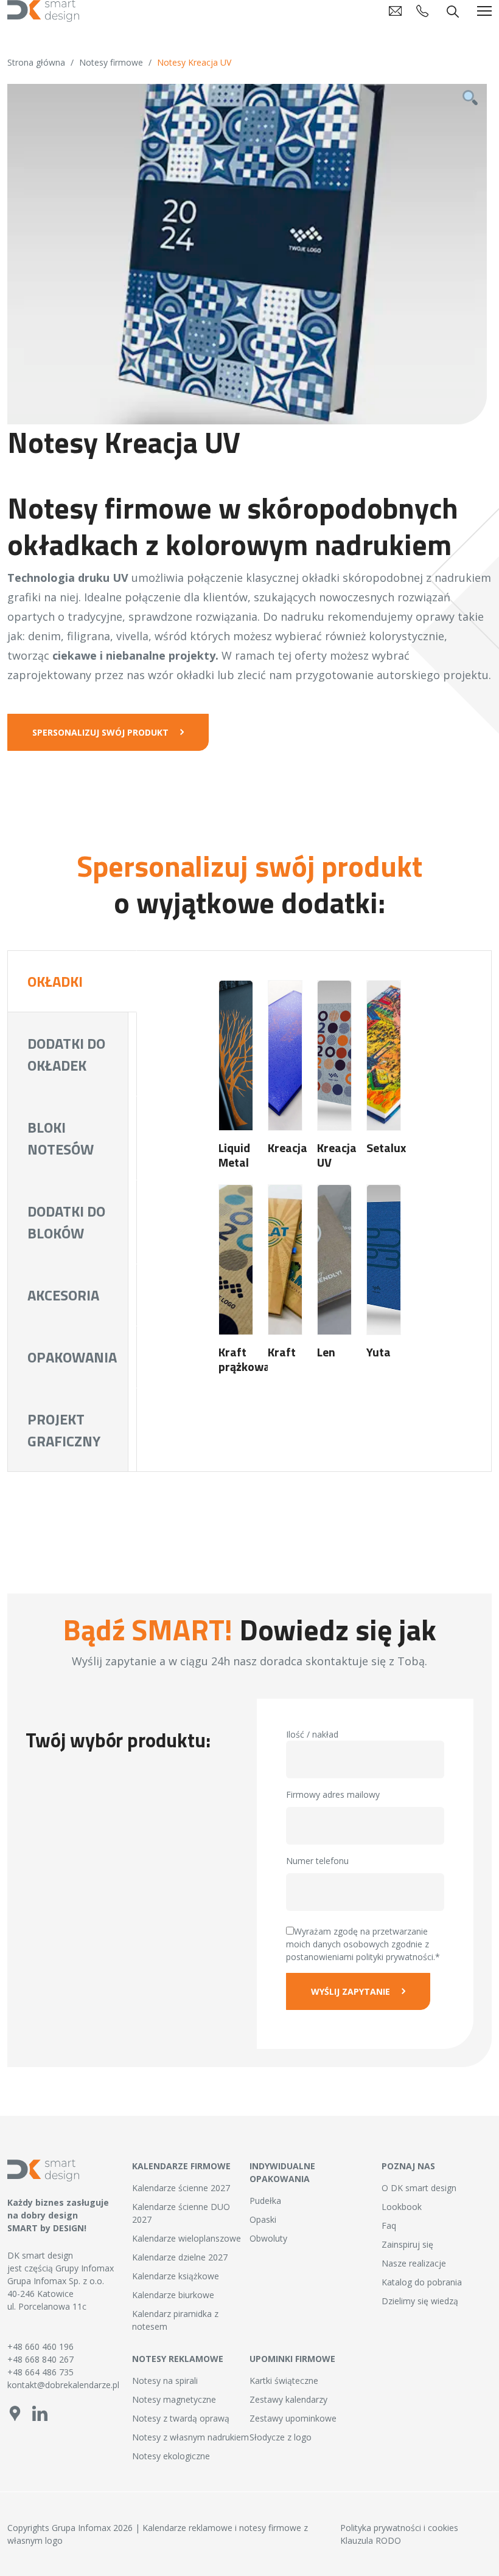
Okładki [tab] (55, 981)
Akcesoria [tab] (63, 1295)
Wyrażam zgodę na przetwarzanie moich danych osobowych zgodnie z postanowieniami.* (363, 1944)
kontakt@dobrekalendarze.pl (62, 2385)
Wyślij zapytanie (351, 1991)
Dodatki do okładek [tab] (66, 1054)
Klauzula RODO (371, 2540)
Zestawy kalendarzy (288, 2399)
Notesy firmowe (111, 62)
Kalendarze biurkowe (173, 2295)
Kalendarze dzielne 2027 (180, 2257)
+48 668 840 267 (40, 2359)
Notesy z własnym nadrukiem (190, 2437)
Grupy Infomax (85, 2268)
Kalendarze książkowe (176, 2276)
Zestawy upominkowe (293, 2418)
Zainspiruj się (407, 2244)
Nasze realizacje (414, 2263)
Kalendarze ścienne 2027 (181, 2188)
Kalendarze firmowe (181, 2166)
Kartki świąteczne (284, 2381)
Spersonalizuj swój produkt (100, 732)
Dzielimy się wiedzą (420, 2301)
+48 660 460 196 (40, 2346)
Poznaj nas (408, 2166)
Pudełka (265, 2201)
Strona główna (36, 62)
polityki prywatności (395, 1957)
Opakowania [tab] (72, 1357)
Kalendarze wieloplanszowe (187, 2238)
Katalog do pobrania (422, 2282)
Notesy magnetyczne (174, 2399)
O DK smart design (419, 2188)
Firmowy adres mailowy (333, 1794)
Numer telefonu (317, 1861)
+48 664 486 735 (40, 2372)
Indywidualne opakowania (282, 2172)
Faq (389, 2226)
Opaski (263, 2219)
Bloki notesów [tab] (61, 1138)
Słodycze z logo (281, 2437)
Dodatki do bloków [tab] (66, 1222)
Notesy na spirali (165, 2381)
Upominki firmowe (292, 2359)
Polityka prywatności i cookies (399, 2528)
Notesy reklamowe (178, 2359)
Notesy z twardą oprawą (181, 2418)
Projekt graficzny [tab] (64, 1430)
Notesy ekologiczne (171, 2456)
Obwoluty (268, 2238)
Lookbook (402, 2207)
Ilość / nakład (312, 1734)
